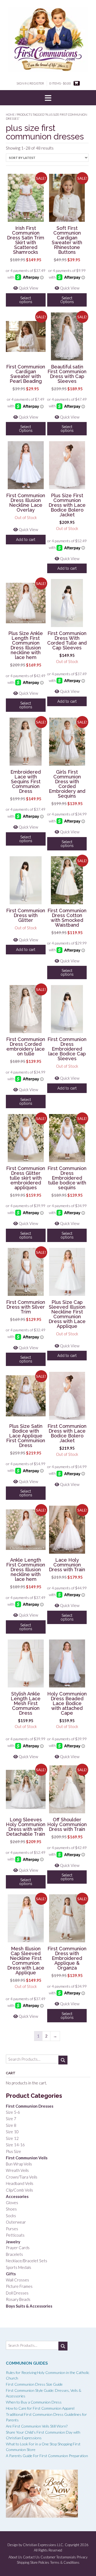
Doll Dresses (17, 2293)
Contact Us (31, 2557)
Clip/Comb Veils (19, 2190)
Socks (11, 2216)
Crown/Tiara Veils (22, 2177)
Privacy (82, 2557)
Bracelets (14, 2254)
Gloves (12, 2203)
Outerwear (16, 2222)
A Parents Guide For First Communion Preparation (47, 2456)
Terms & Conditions (65, 2563)
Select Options (67, 300)
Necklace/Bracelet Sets (27, 2261)
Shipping (23, 2563)
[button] (48, 98)
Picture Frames (19, 2286)
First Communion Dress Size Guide (34, 2384)
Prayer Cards (18, 2248)
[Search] (63, 2060)
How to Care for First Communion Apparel (40, 2408)
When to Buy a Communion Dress (34, 2402)
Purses (12, 2229)
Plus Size (13, 2151)
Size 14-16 (15, 2145)
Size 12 (12, 2138)
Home (10, 114)
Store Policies (40, 2563)
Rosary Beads (18, 2299)
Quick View (28, 288)
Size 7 (11, 2119)
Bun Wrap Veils (19, 2164)
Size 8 (11, 2125)
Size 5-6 (13, 2112)
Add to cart (26, 540)
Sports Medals (19, 2267)
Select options (26, 300)
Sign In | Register (30, 83)
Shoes (11, 2209)
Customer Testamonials (58, 2557)
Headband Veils (20, 2183)
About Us (15, 2557)
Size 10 (12, 2132)
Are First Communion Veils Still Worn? (37, 2426)
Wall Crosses (17, 2280)
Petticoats (15, 2235)
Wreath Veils (17, 2170)
